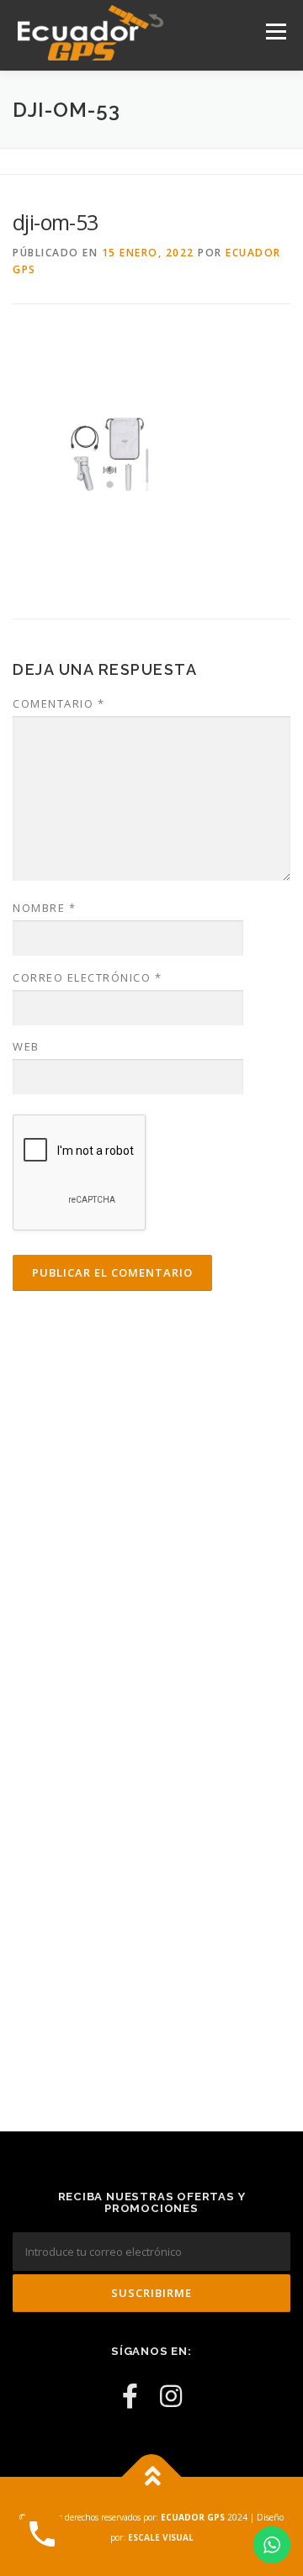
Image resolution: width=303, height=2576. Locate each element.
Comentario (58, 703)
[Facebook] (130, 2396)
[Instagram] (171, 2396)
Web (26, 1046)
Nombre (44, 908)
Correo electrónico (87, 977)
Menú (275, 32)
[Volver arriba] (152, 2477)
